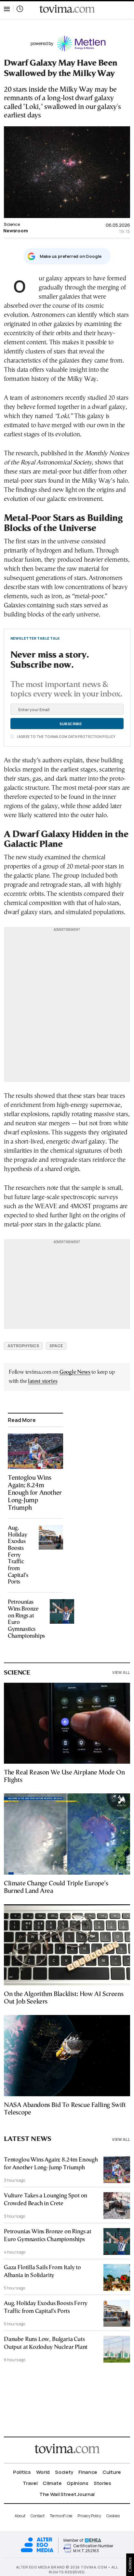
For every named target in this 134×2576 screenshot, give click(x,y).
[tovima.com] (67, 9)
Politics (22, 2472)
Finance (88, 2472)
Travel (30, 2483)
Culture (112, 2472)
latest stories (43, 1381)
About (20, 2516)
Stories (102, 2483)
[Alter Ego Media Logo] (37, 2551)
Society (64, 2472)
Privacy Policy (89, 2516)
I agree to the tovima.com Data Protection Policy (66, 737)
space (56, 1346)
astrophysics (23, 1346)
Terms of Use (61, 2516)
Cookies (113, 2516)
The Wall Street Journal (67, 2494)
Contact (38, 2516)
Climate (52, 2483)
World (43, 2472)
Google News (75, 1372)
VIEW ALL (121, 1672)
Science (12, 224)
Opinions (78, 2483)
